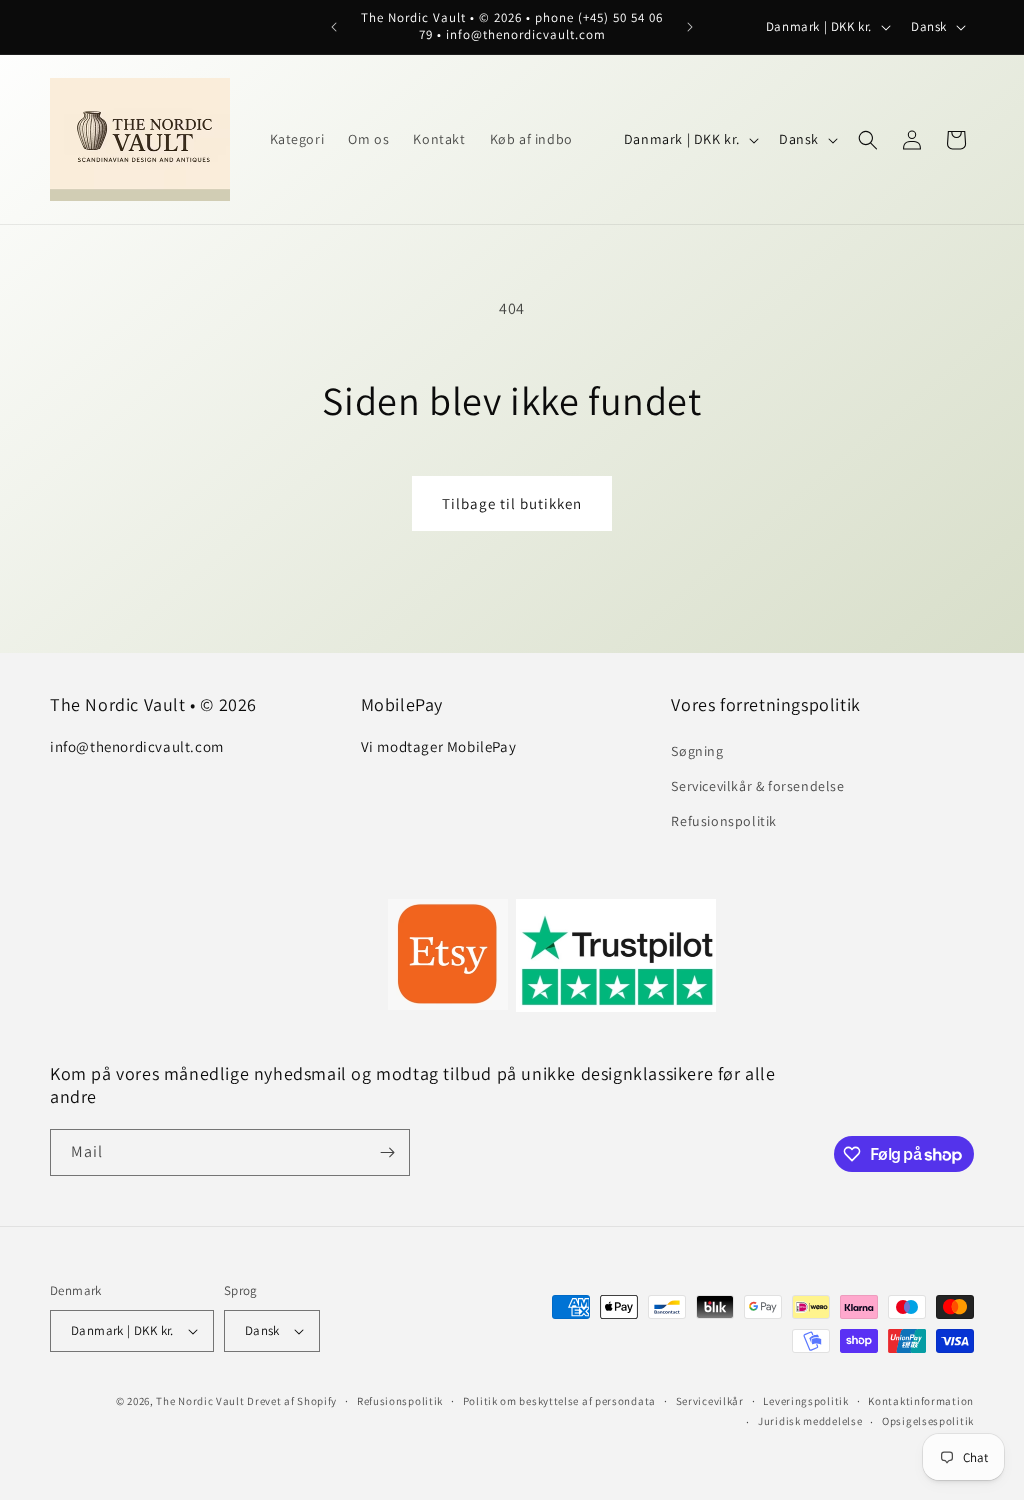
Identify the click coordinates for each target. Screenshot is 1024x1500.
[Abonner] (387, 1152)
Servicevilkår (710, 1401)
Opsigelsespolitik (928, 1421)
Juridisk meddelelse (810, 1421)
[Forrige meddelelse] (334, 27)
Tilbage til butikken (512, 503)
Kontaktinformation (921, 1401)
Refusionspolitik (724, 821)
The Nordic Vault (200, 1401)
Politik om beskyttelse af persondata (559, 1401)
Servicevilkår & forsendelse (757, 786)
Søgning (697, 751)
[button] (868, 140)
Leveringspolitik (805, 1401)
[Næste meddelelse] (690, 27)
